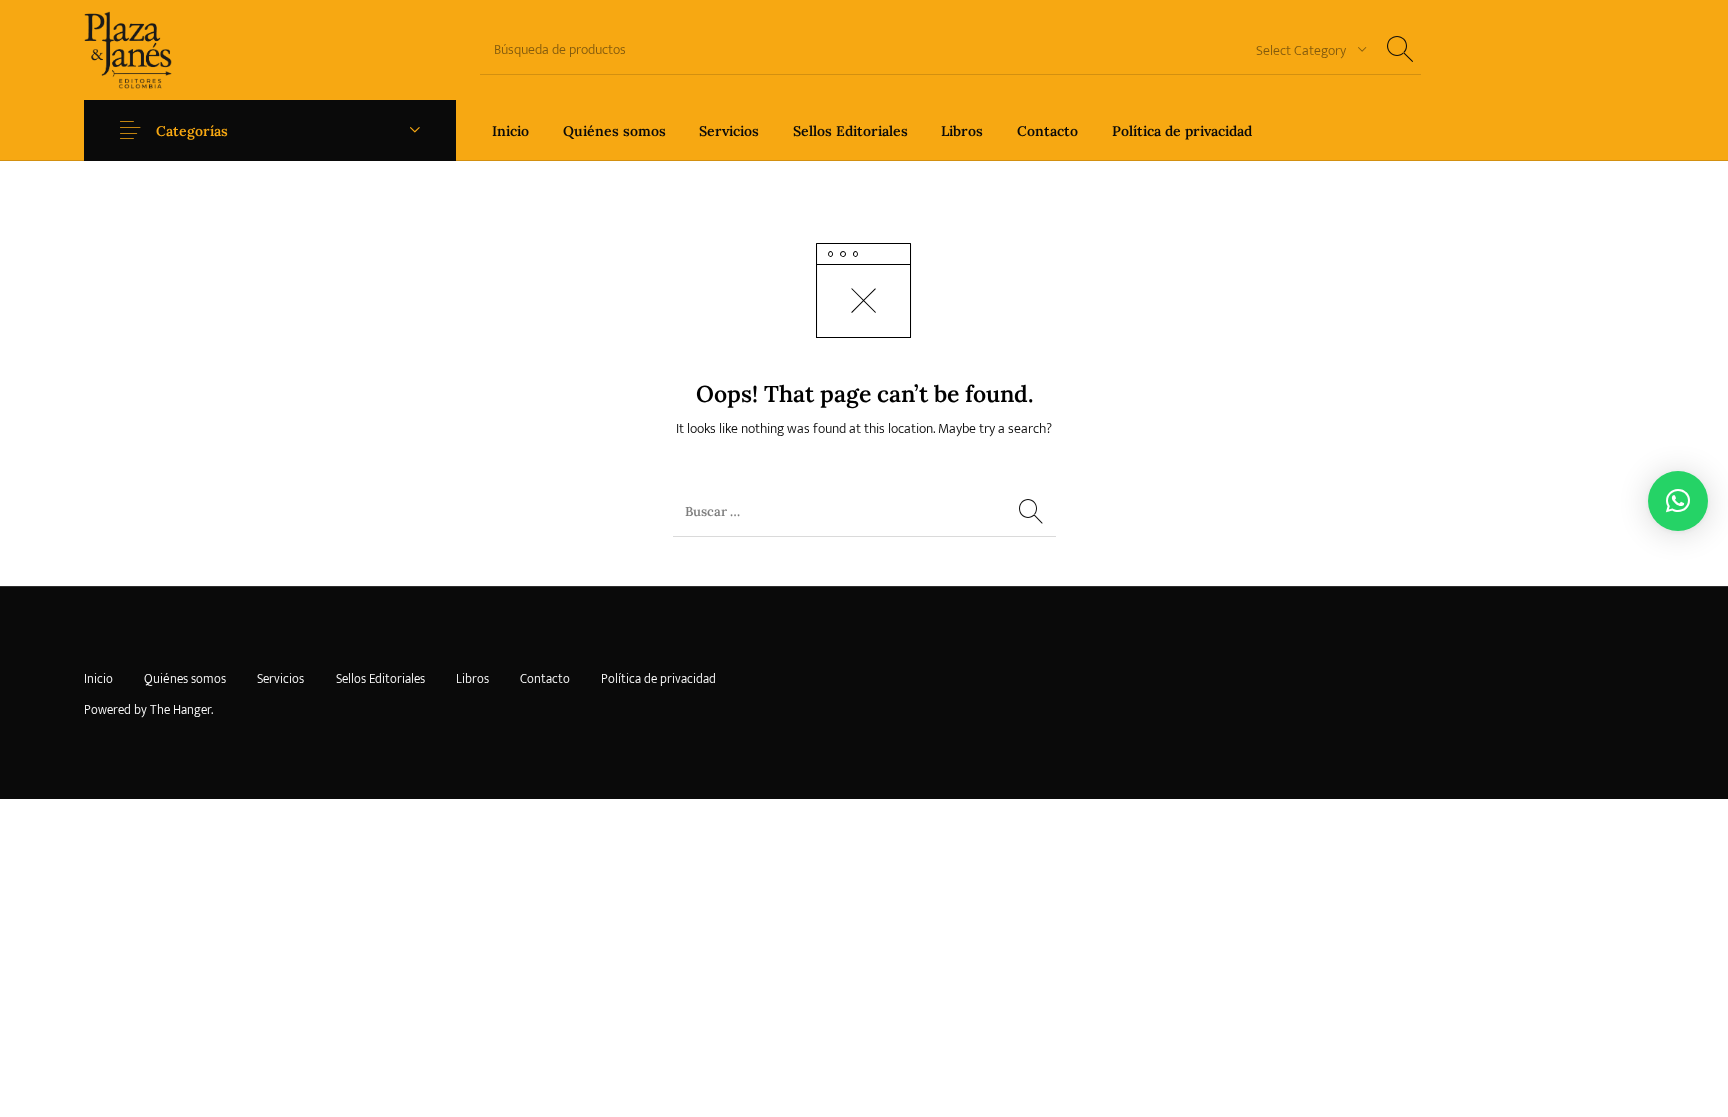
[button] (1678, 501)
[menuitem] (510, 130)
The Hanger (180, 710)
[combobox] (1304, 49)
